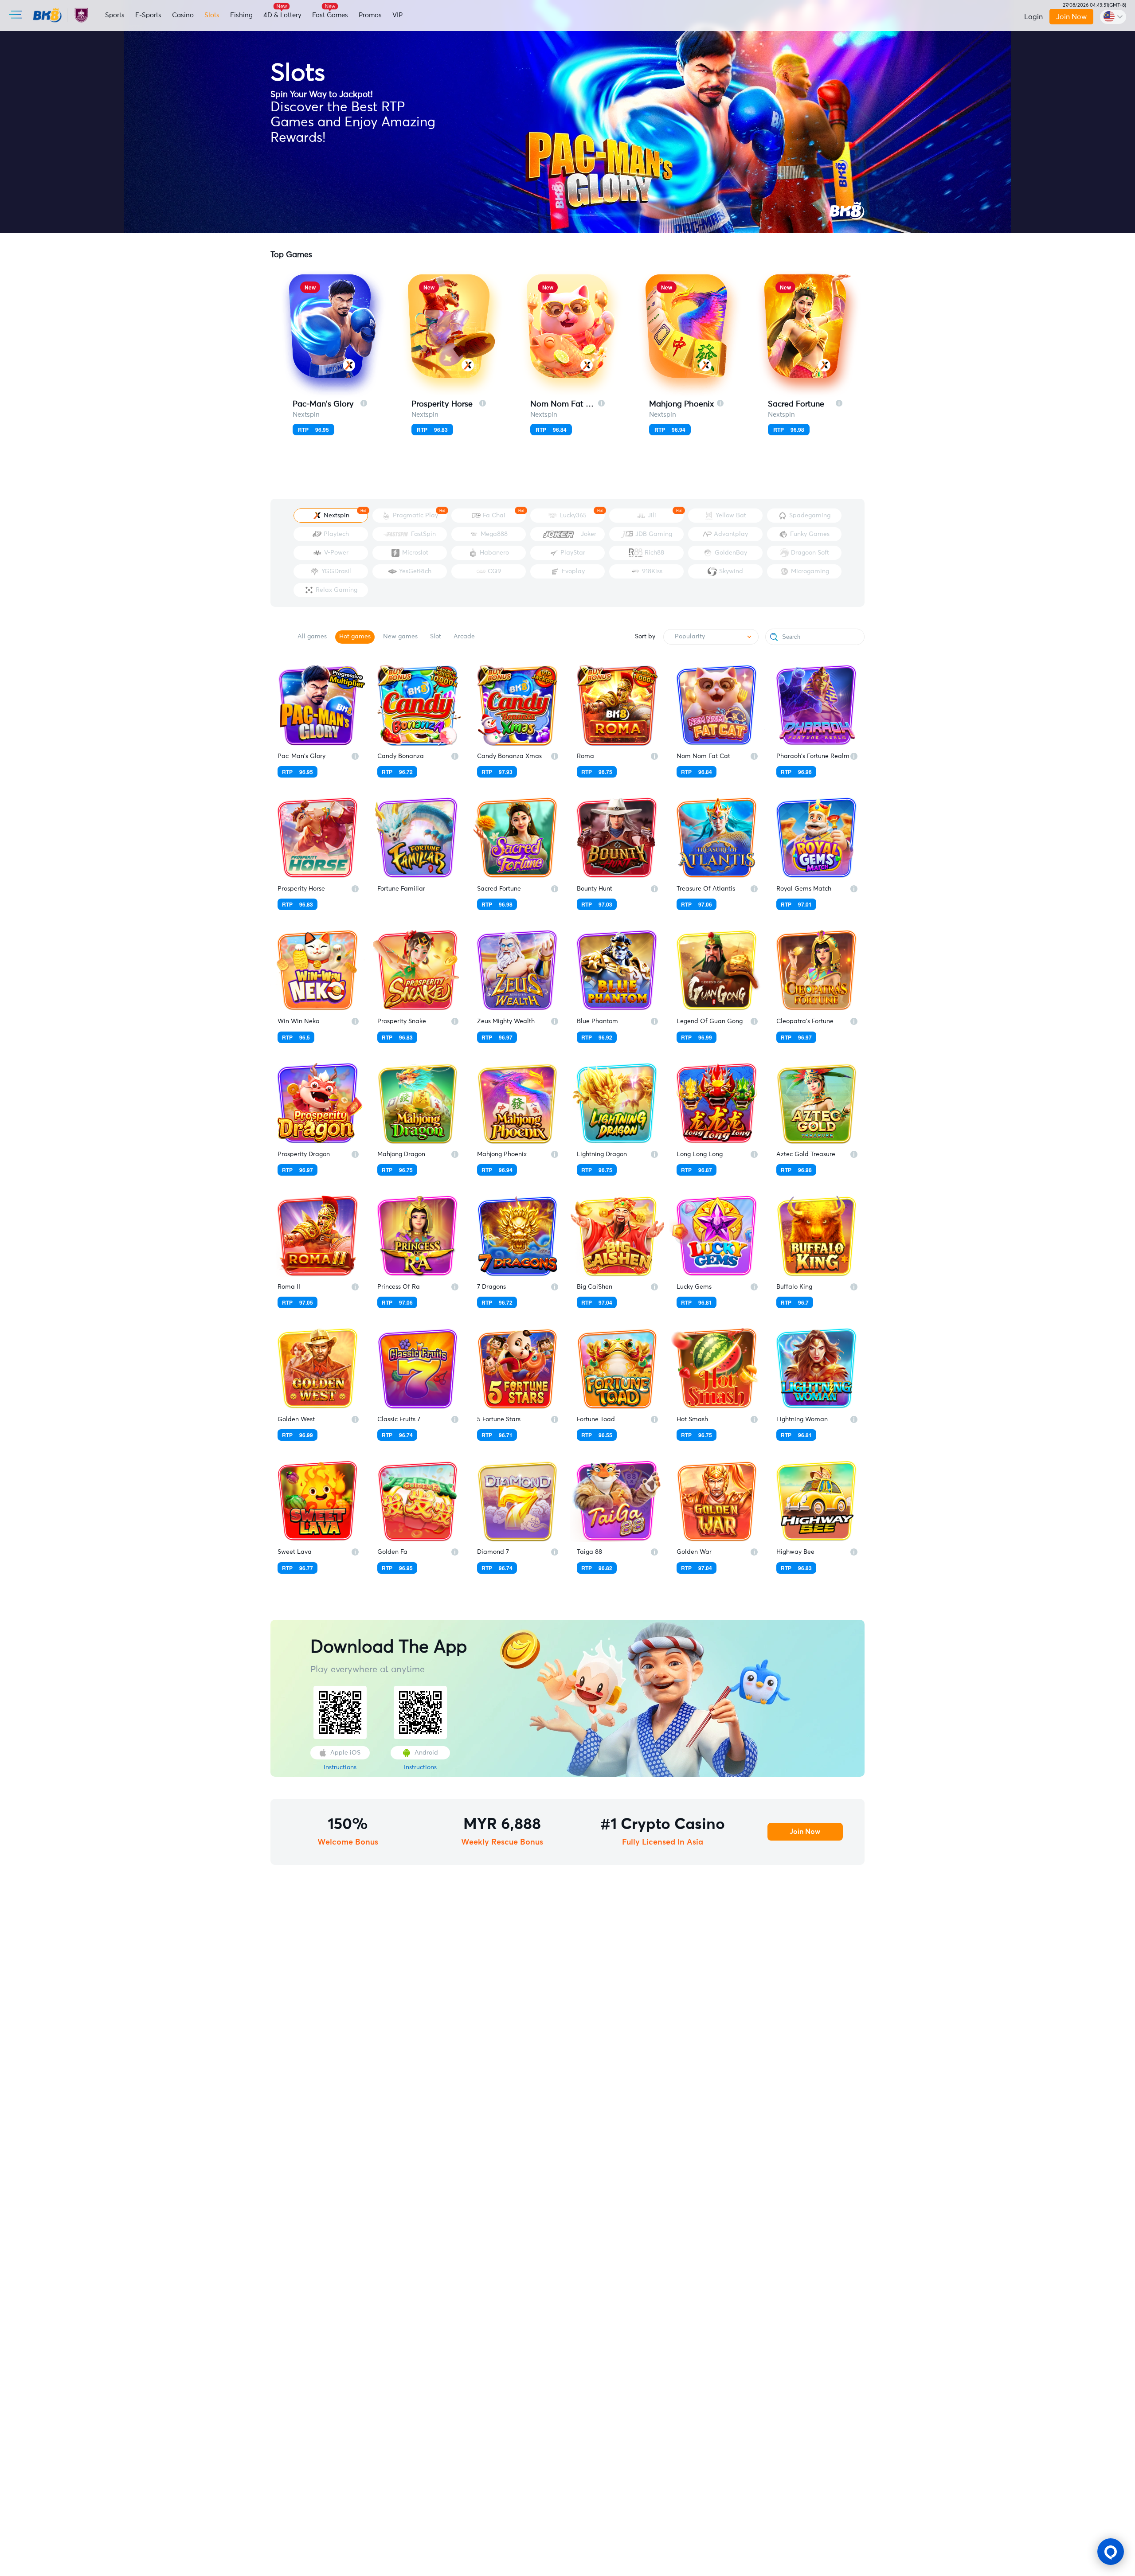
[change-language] (1113, 17)
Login (1033, 17)
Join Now (1071, 17)
